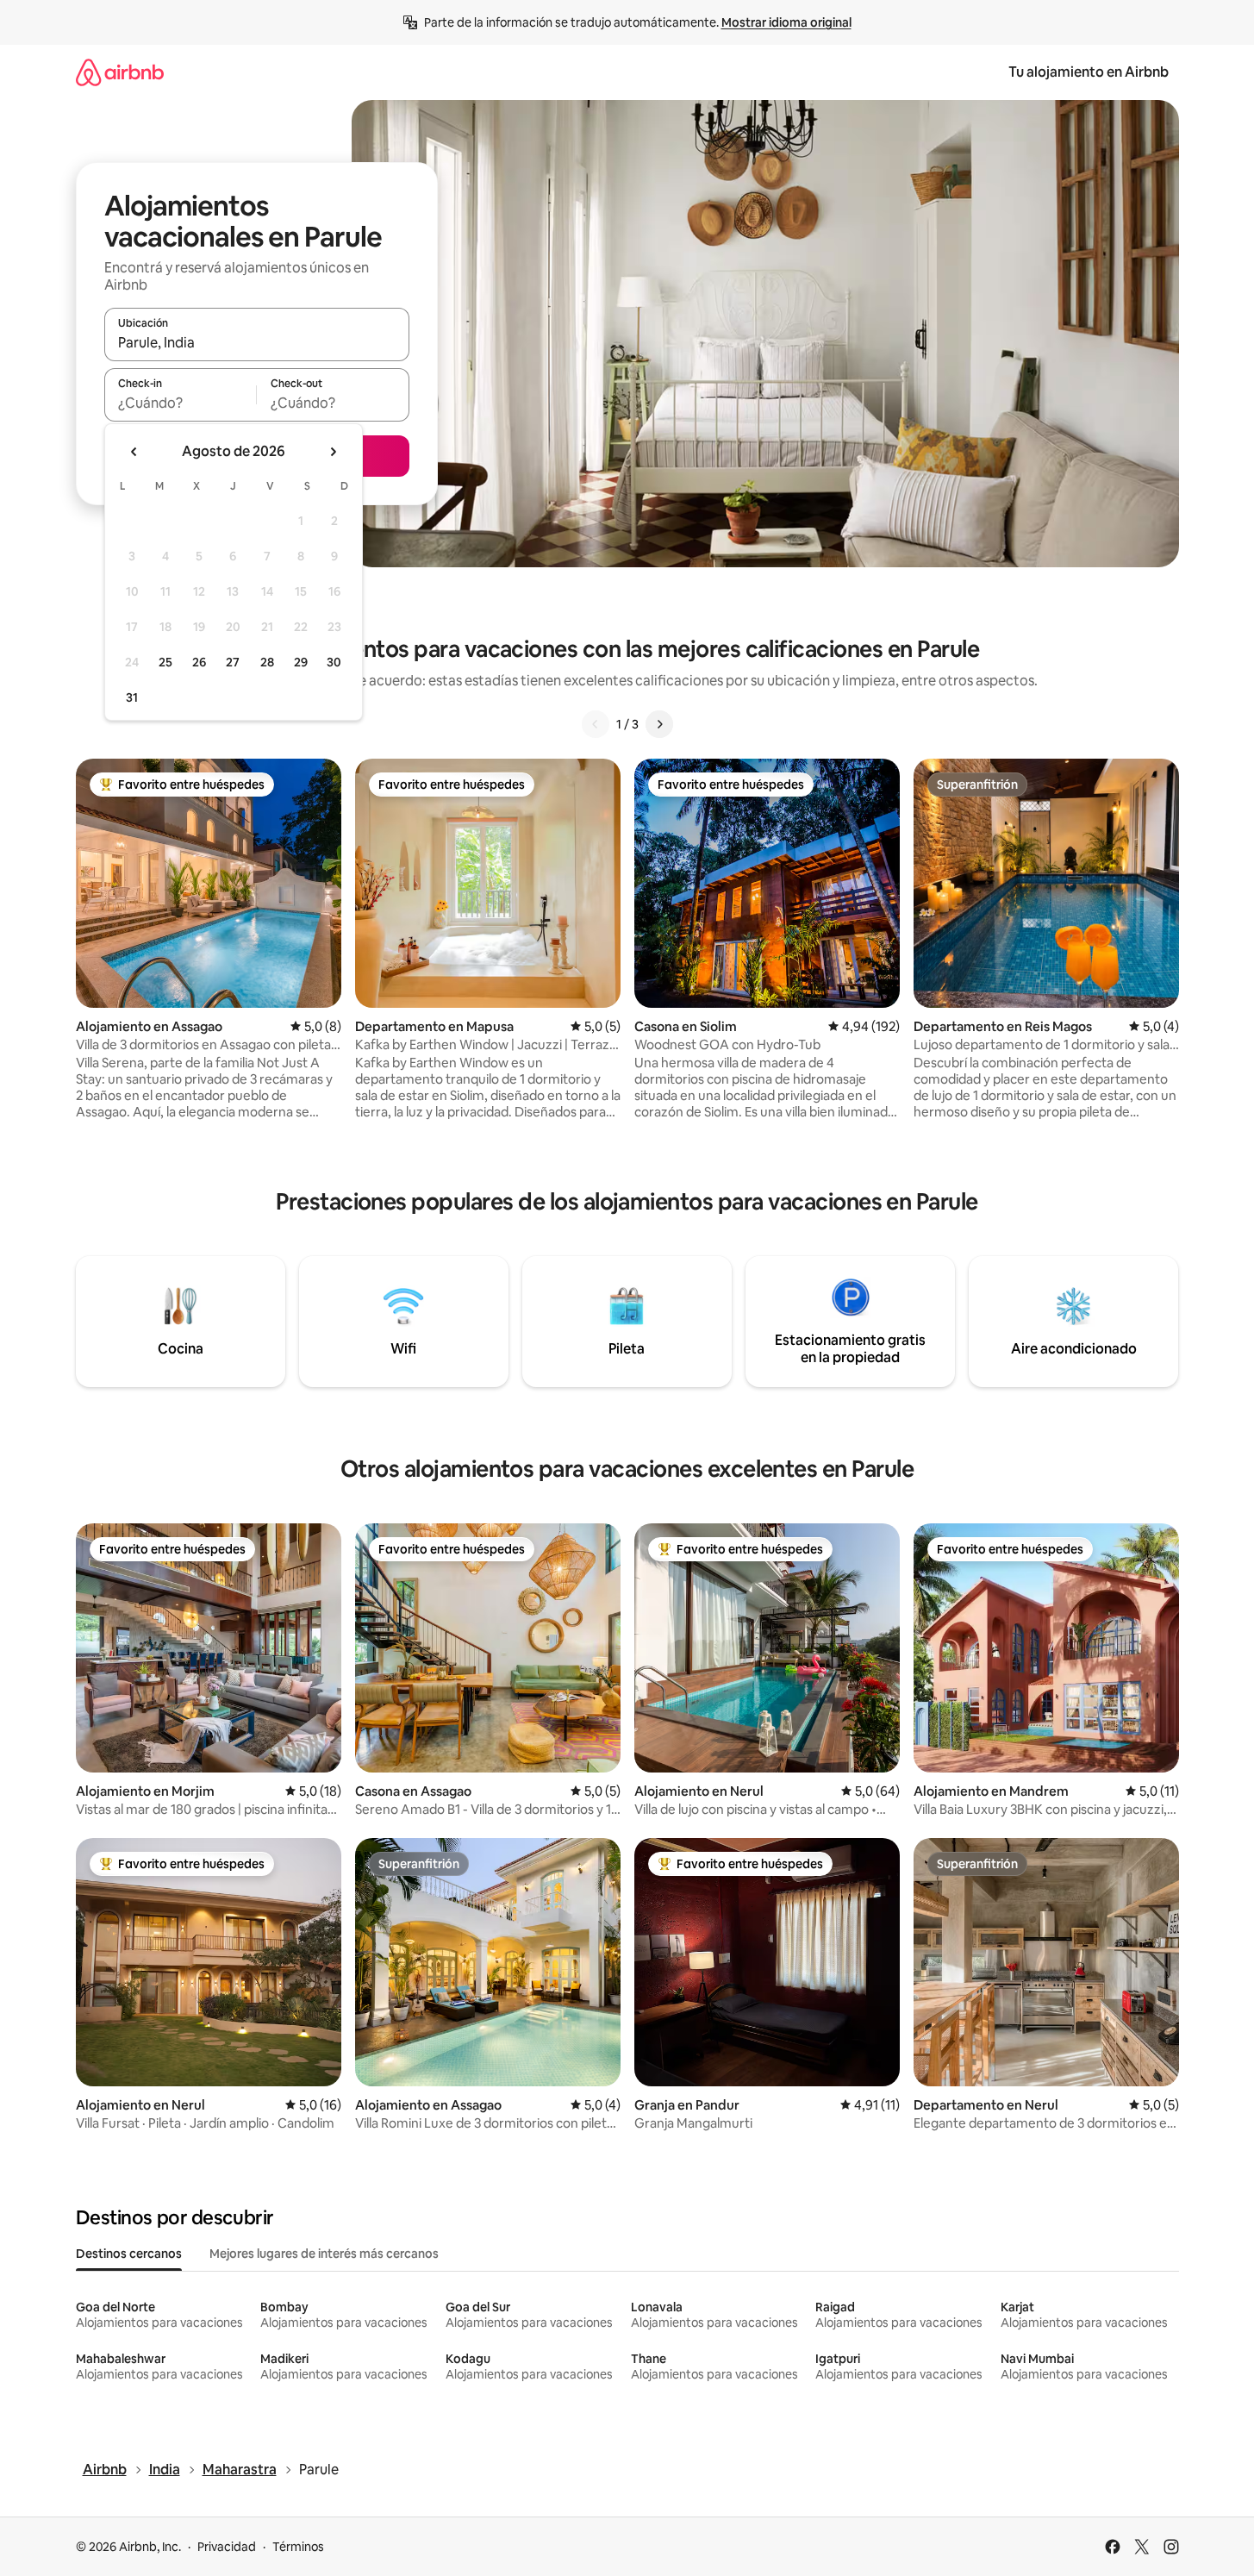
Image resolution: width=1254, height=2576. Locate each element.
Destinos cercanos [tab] (129, 2254)
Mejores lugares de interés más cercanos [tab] (324, 2254)
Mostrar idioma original (786, 22)
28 (267, 662)
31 (132, 697)
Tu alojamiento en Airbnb (1089, 72)
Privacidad (227, 2547)
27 (233, 662)
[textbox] (181, 403)
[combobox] (257, 342)
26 (199, 662)
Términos (298, 2547)
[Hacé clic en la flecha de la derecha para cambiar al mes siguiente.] (333, 452)
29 (301, 662)
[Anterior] (596, 724)
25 (165, 662)
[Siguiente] (659, 724)
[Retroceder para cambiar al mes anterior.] (134, 452)
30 (334, 662)
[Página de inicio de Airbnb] (120, 72)
